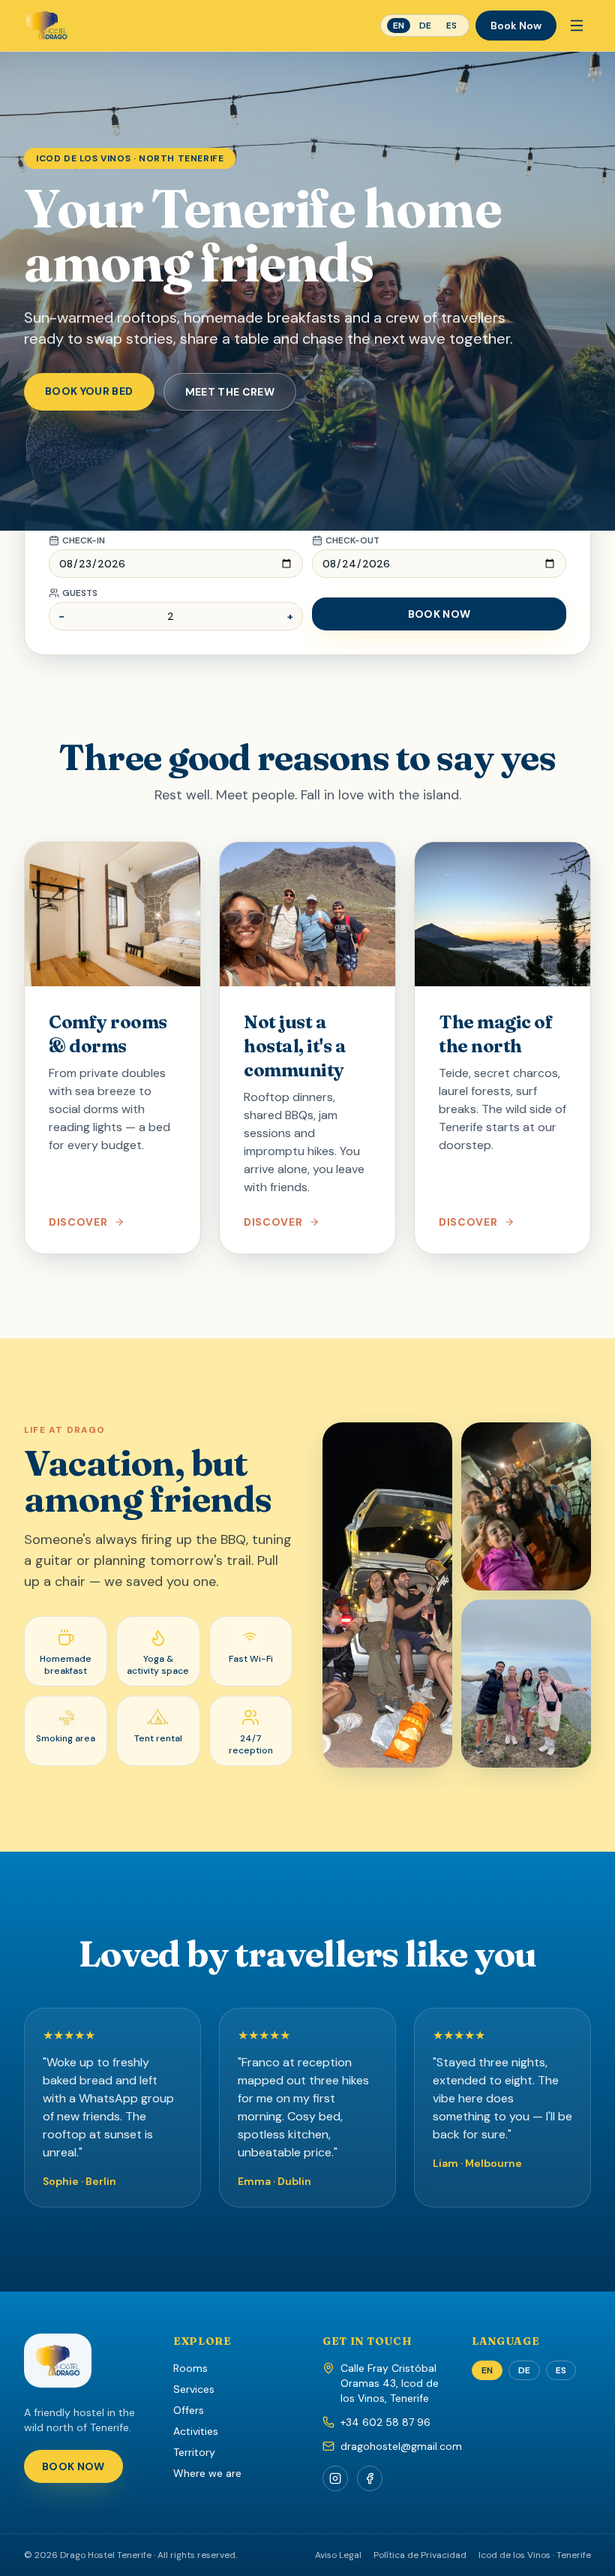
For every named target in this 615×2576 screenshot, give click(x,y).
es (451, 26)
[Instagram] (335, 2478)
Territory (194, 2452)
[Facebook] (370, 2478)
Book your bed (89, 391)
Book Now (516, 26)
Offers (189, 2410)
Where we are (207, 2473)
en (399, 26)
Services (194, 2389)
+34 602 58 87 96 (385, 2422)
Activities (196, 2431)
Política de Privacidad (420, 2555)
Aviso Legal (338, 2555)
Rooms (190, 2368)
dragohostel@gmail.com (401, 2446)
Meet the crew (230, 392)
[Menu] (577, 26)
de (425, 26)
